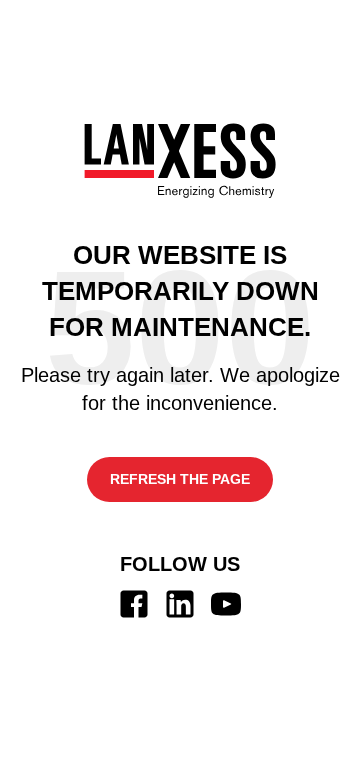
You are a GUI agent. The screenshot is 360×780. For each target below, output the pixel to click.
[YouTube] (226, 604)
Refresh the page (180, 479)
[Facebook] (134, 604)
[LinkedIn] (180, 604)
